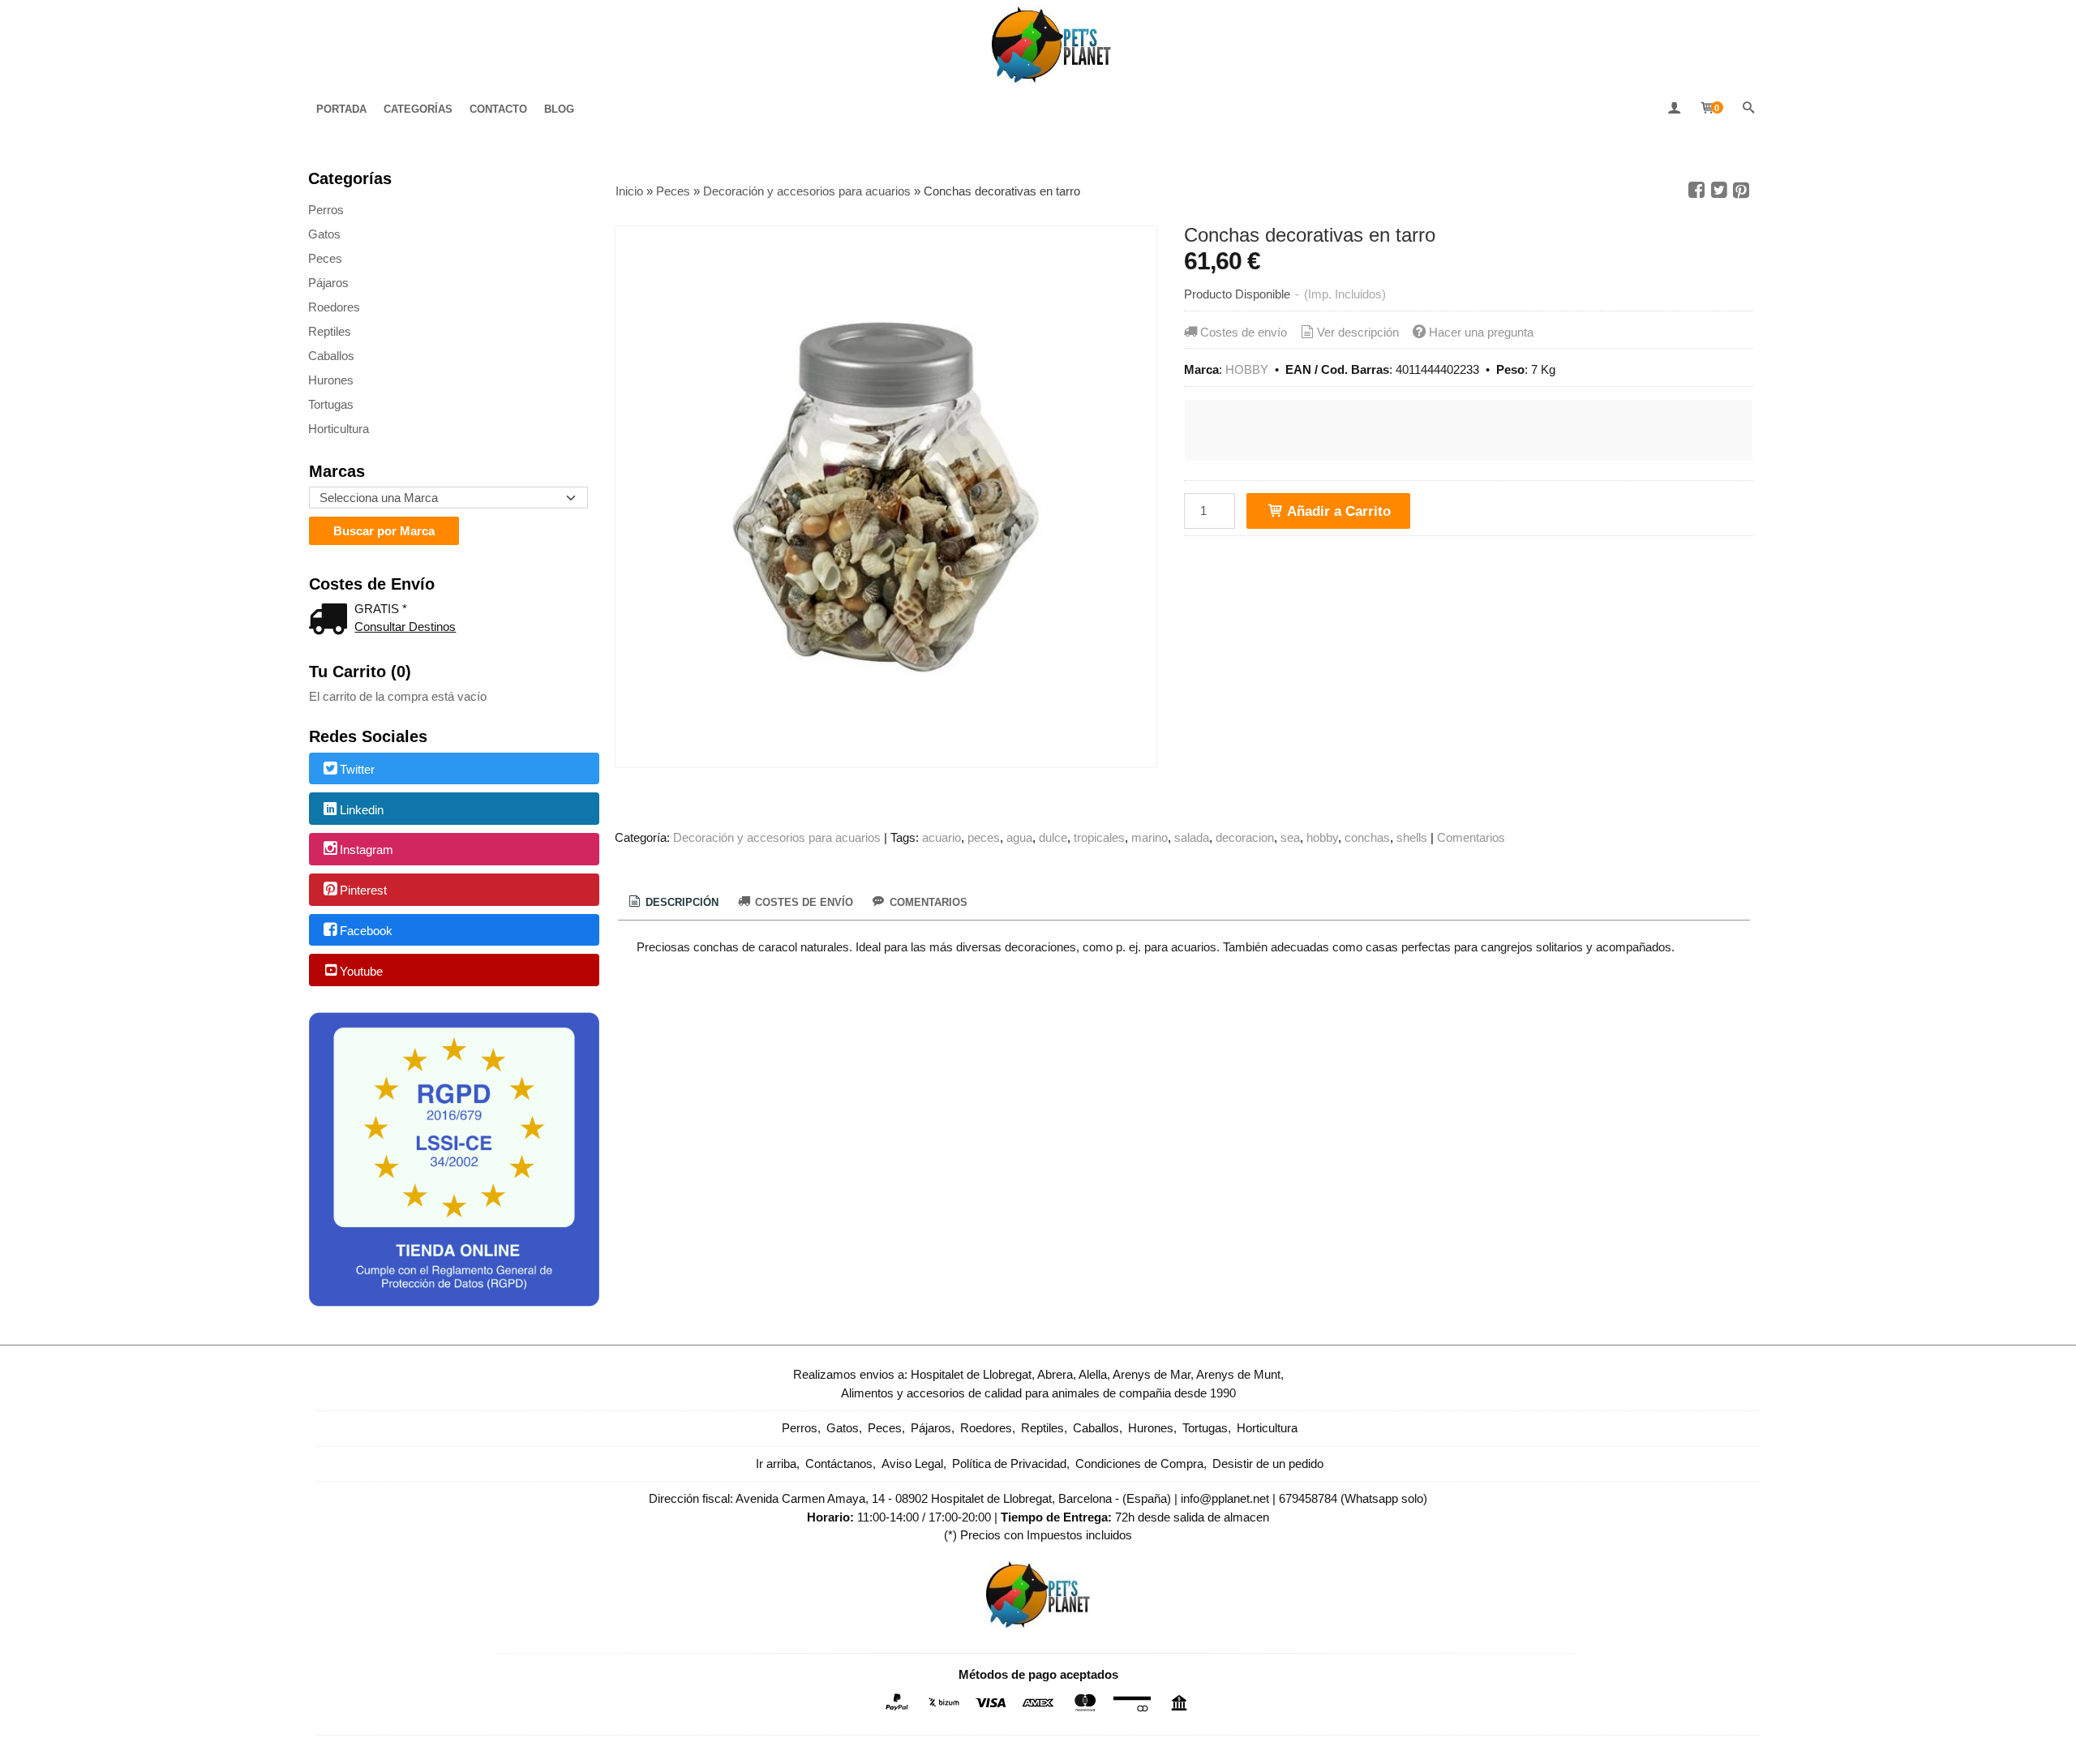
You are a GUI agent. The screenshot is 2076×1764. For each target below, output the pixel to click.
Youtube (361, 971)
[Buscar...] (1748, 109)
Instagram (367, 850)
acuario (941, 837)
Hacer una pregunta (1481, 332)
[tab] (672, 903)
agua (1019, 837)
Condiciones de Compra (1139, 1464)
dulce (1053, 837)
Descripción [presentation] (680, 902)
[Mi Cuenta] (1674, 109)
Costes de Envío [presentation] (802, 902)
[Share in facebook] (1696, 191)
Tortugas (331, 404)
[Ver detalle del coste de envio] (332, 621)
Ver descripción (1358, 332)
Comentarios (1471, 837)
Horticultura (339, 429)
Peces (325, 258)
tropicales (1099, 837)
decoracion (1245, 837)
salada (1192, 837)
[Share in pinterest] (1741, 191)
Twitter (357, 769)
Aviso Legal (912, 1464)
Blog (559, 109)
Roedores (334, 307)
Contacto (498, 109)
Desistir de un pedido (1268, 1464)
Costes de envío (1244, 332)
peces (984, 837)
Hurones (331, 380)
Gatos (324, 234)
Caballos (331, 356)
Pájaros (328, 283)
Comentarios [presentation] (927, 902)
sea (1290, 837)
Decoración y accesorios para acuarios (777, 837)
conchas (1367, 837)
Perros (326, 210)
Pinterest (363, 890)
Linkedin (362, 810)
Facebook (366, 931)
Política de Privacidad (1009, 1464)
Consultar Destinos (405, 627)
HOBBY (1247, 369)
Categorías (418, 109)
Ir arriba (776, 1464)
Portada (341, 109)
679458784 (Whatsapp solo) (1353, 1498)
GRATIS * (381, 609)
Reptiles (330, 331)
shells (1412, 837)
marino (1150, 837)
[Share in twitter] (1719, 191)
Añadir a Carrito (1337, 511)
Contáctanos (839, 1464)
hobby (1322, 837)
